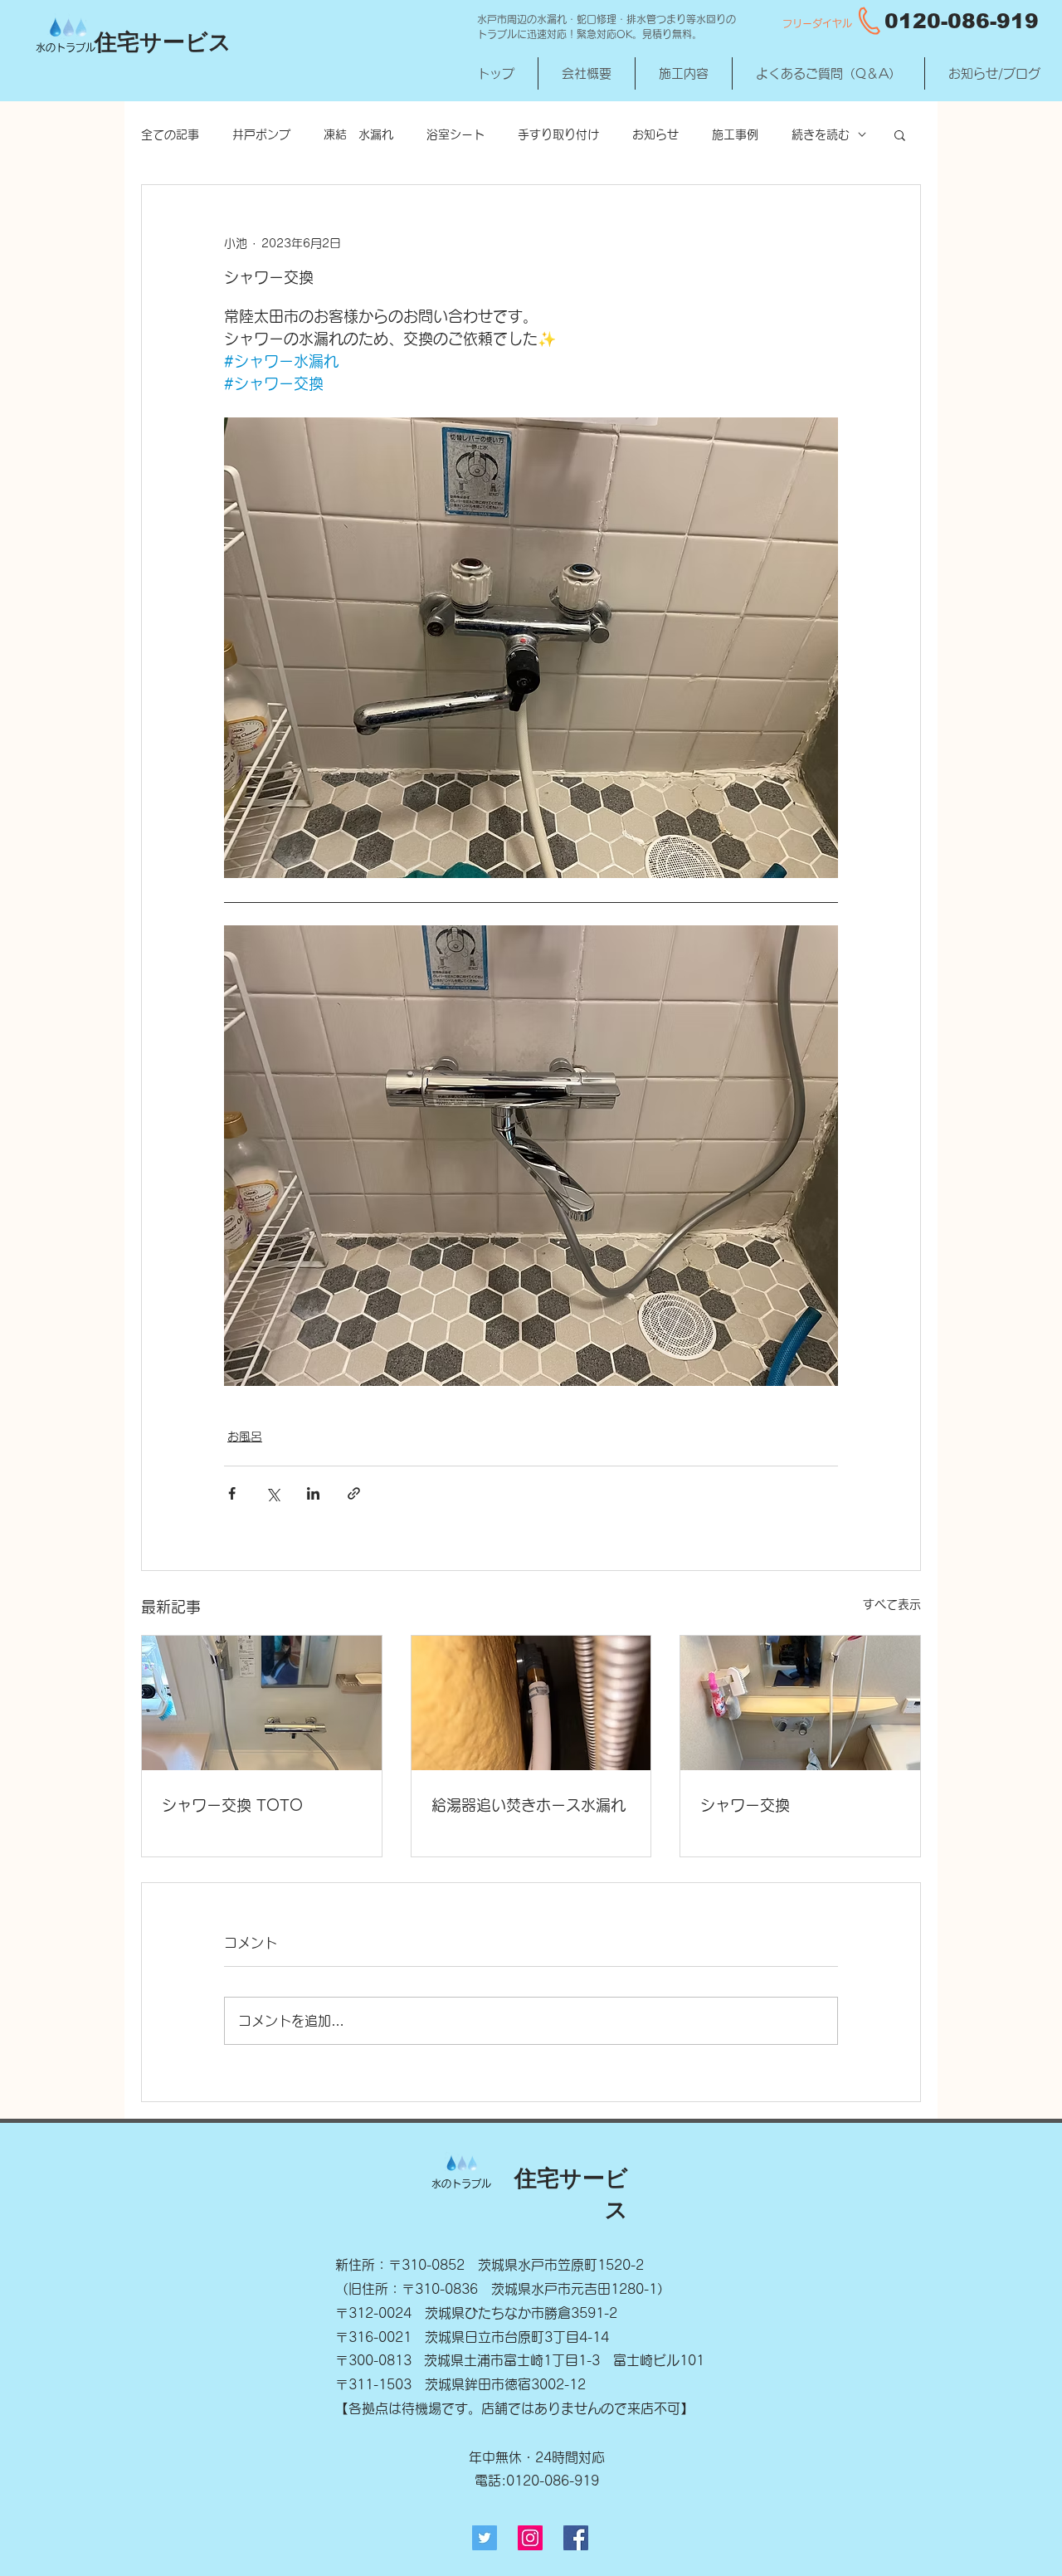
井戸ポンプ (261, 134)
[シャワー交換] (800, 1703)
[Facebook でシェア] (232, 1493)
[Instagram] (530, 2538)
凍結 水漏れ (358, 134)
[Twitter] (485, 2538)
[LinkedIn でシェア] (313, 1493)
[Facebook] (576, 2538)
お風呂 (245, 1437)
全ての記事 (170, 134)
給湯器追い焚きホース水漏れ (529, 1805)
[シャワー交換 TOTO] (262, 1703)
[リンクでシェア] (354, 1493)
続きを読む (821, 134)
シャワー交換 (745, 1805)
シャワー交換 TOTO (232, 1805)
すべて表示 (892, 1604)
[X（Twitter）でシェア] (273, 1493)
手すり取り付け (558, 134)
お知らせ (655, 134)
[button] (900, 134)
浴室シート (455, 134)
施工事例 (735, 134)
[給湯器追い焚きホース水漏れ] (531, 1703)
